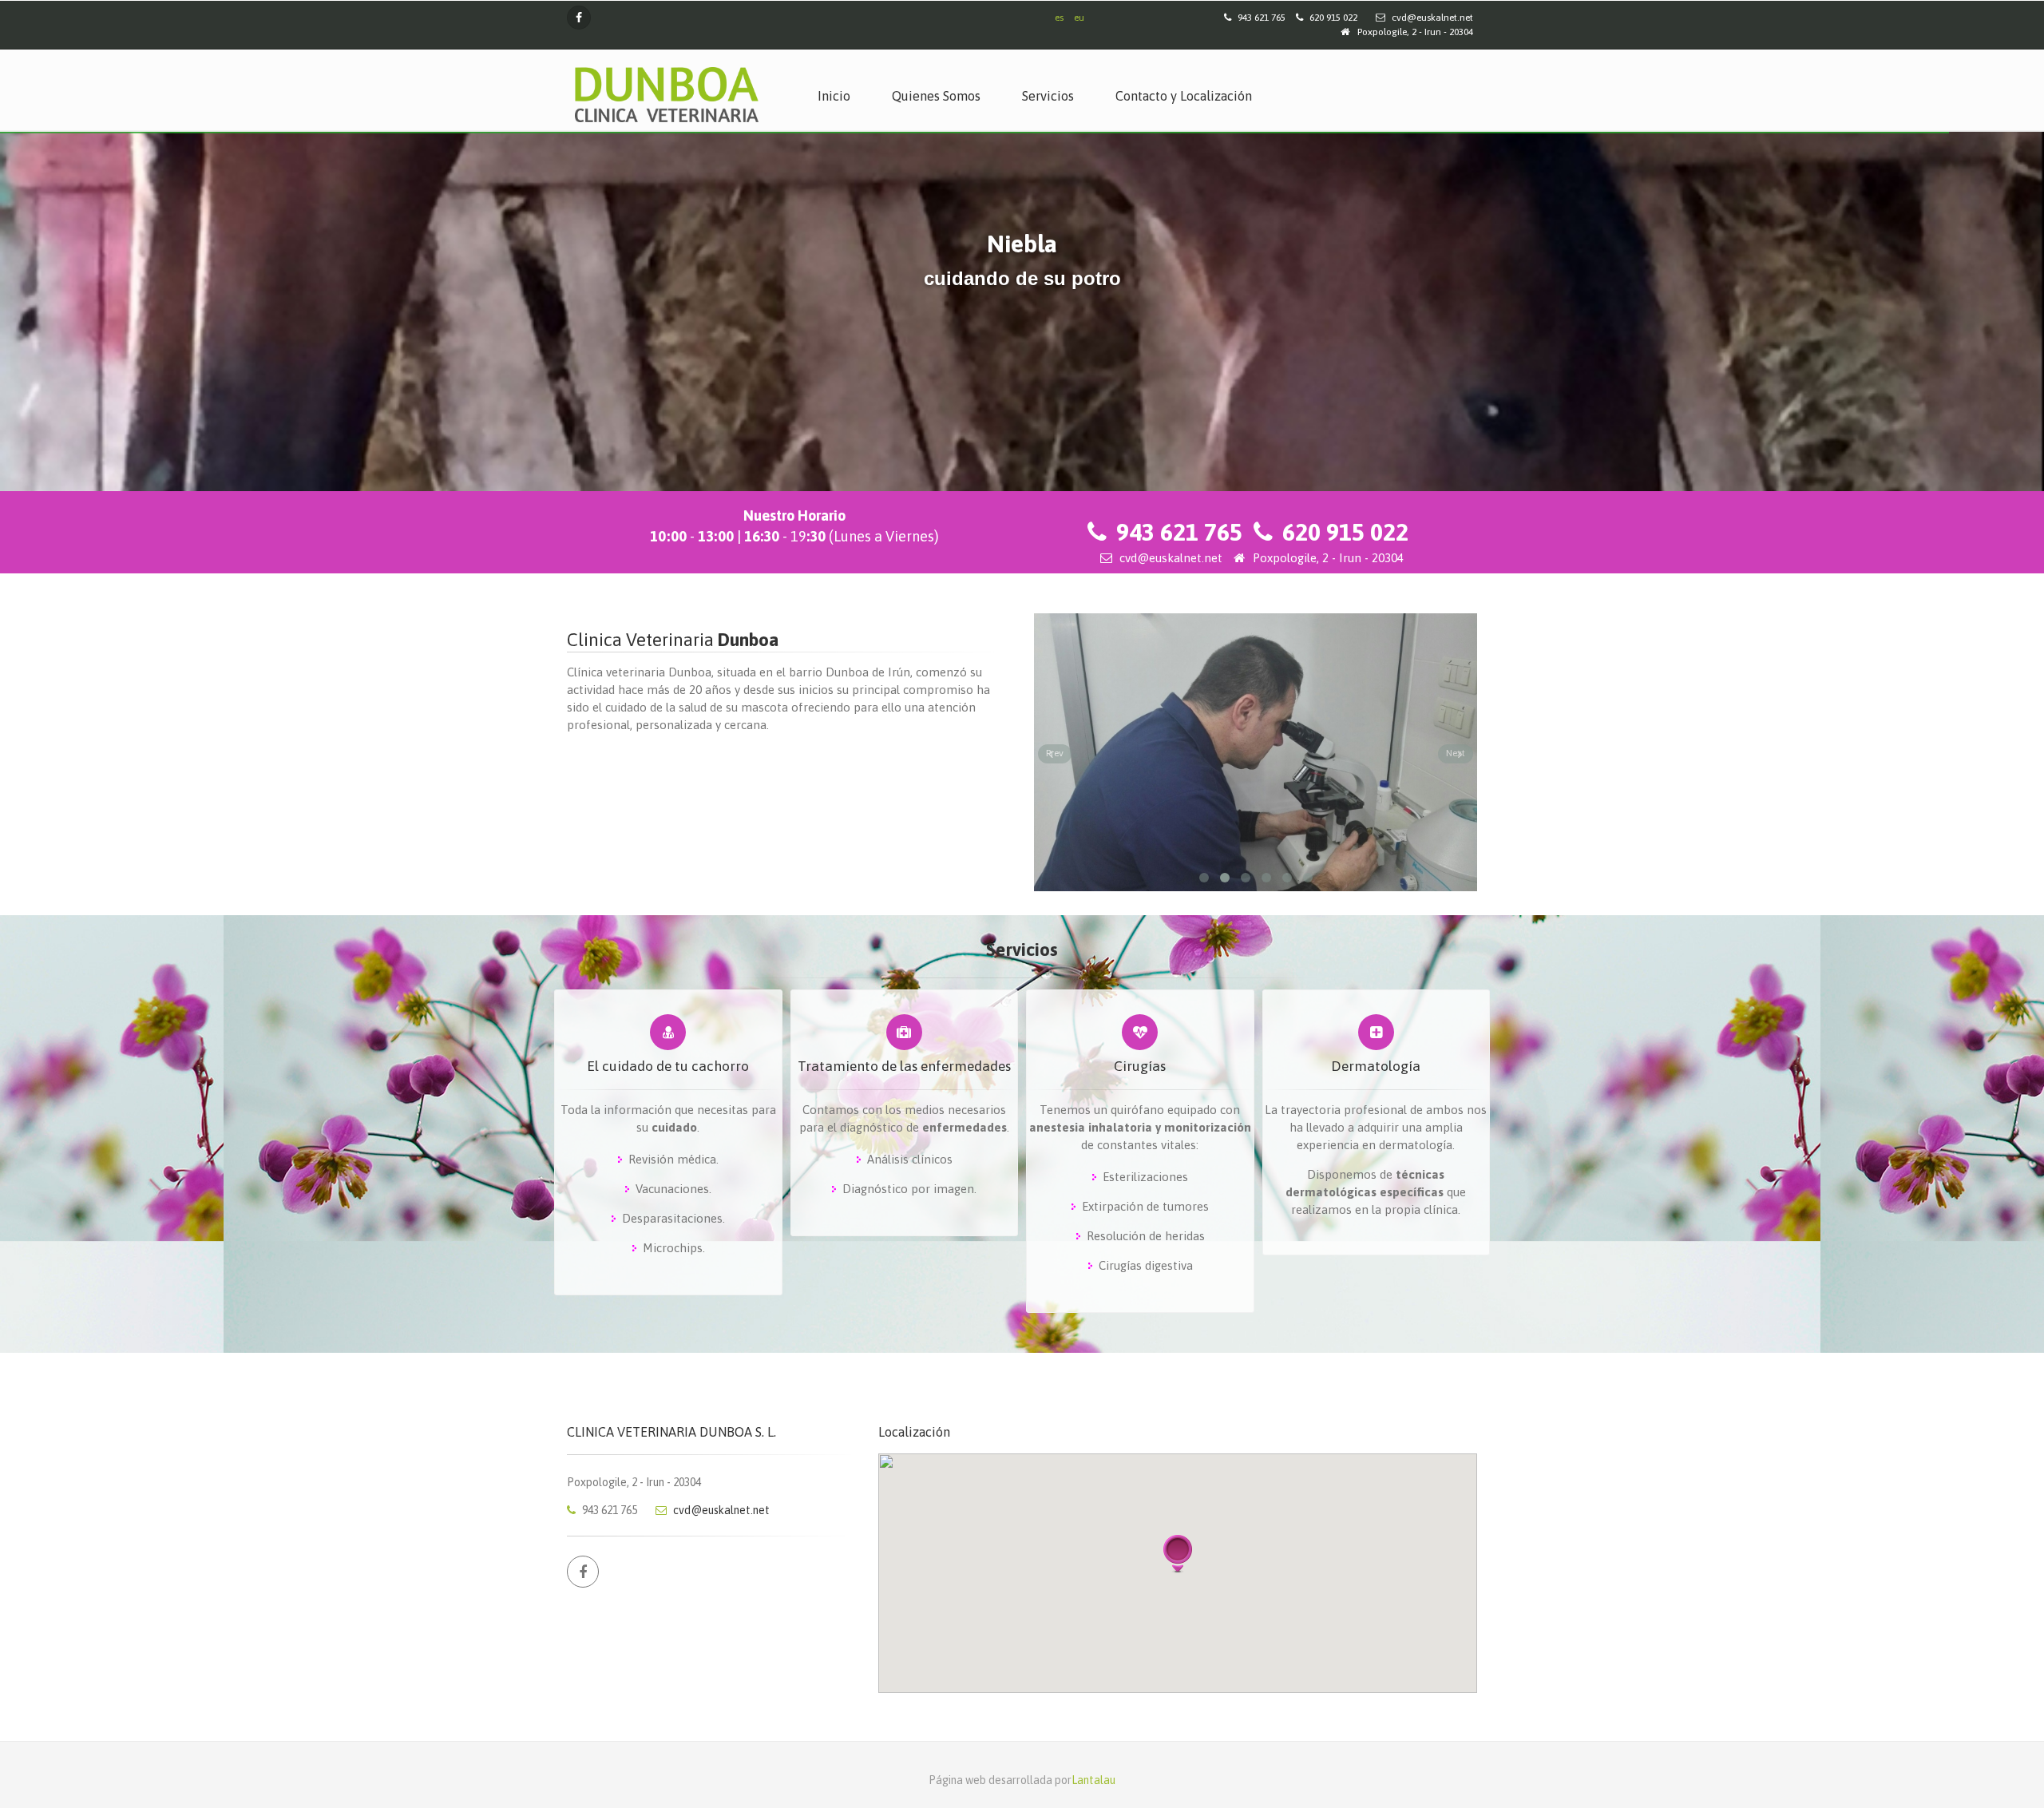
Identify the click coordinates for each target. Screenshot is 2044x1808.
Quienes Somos (936, 96)
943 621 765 (1179, 532)
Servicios (1048, 96)
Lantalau (1093, 1780)
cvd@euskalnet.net (1431, 18)
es (1059, 18)
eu (1079, 18)
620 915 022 (1345, 532)
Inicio (834, 96)
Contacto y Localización (1184, 96)
